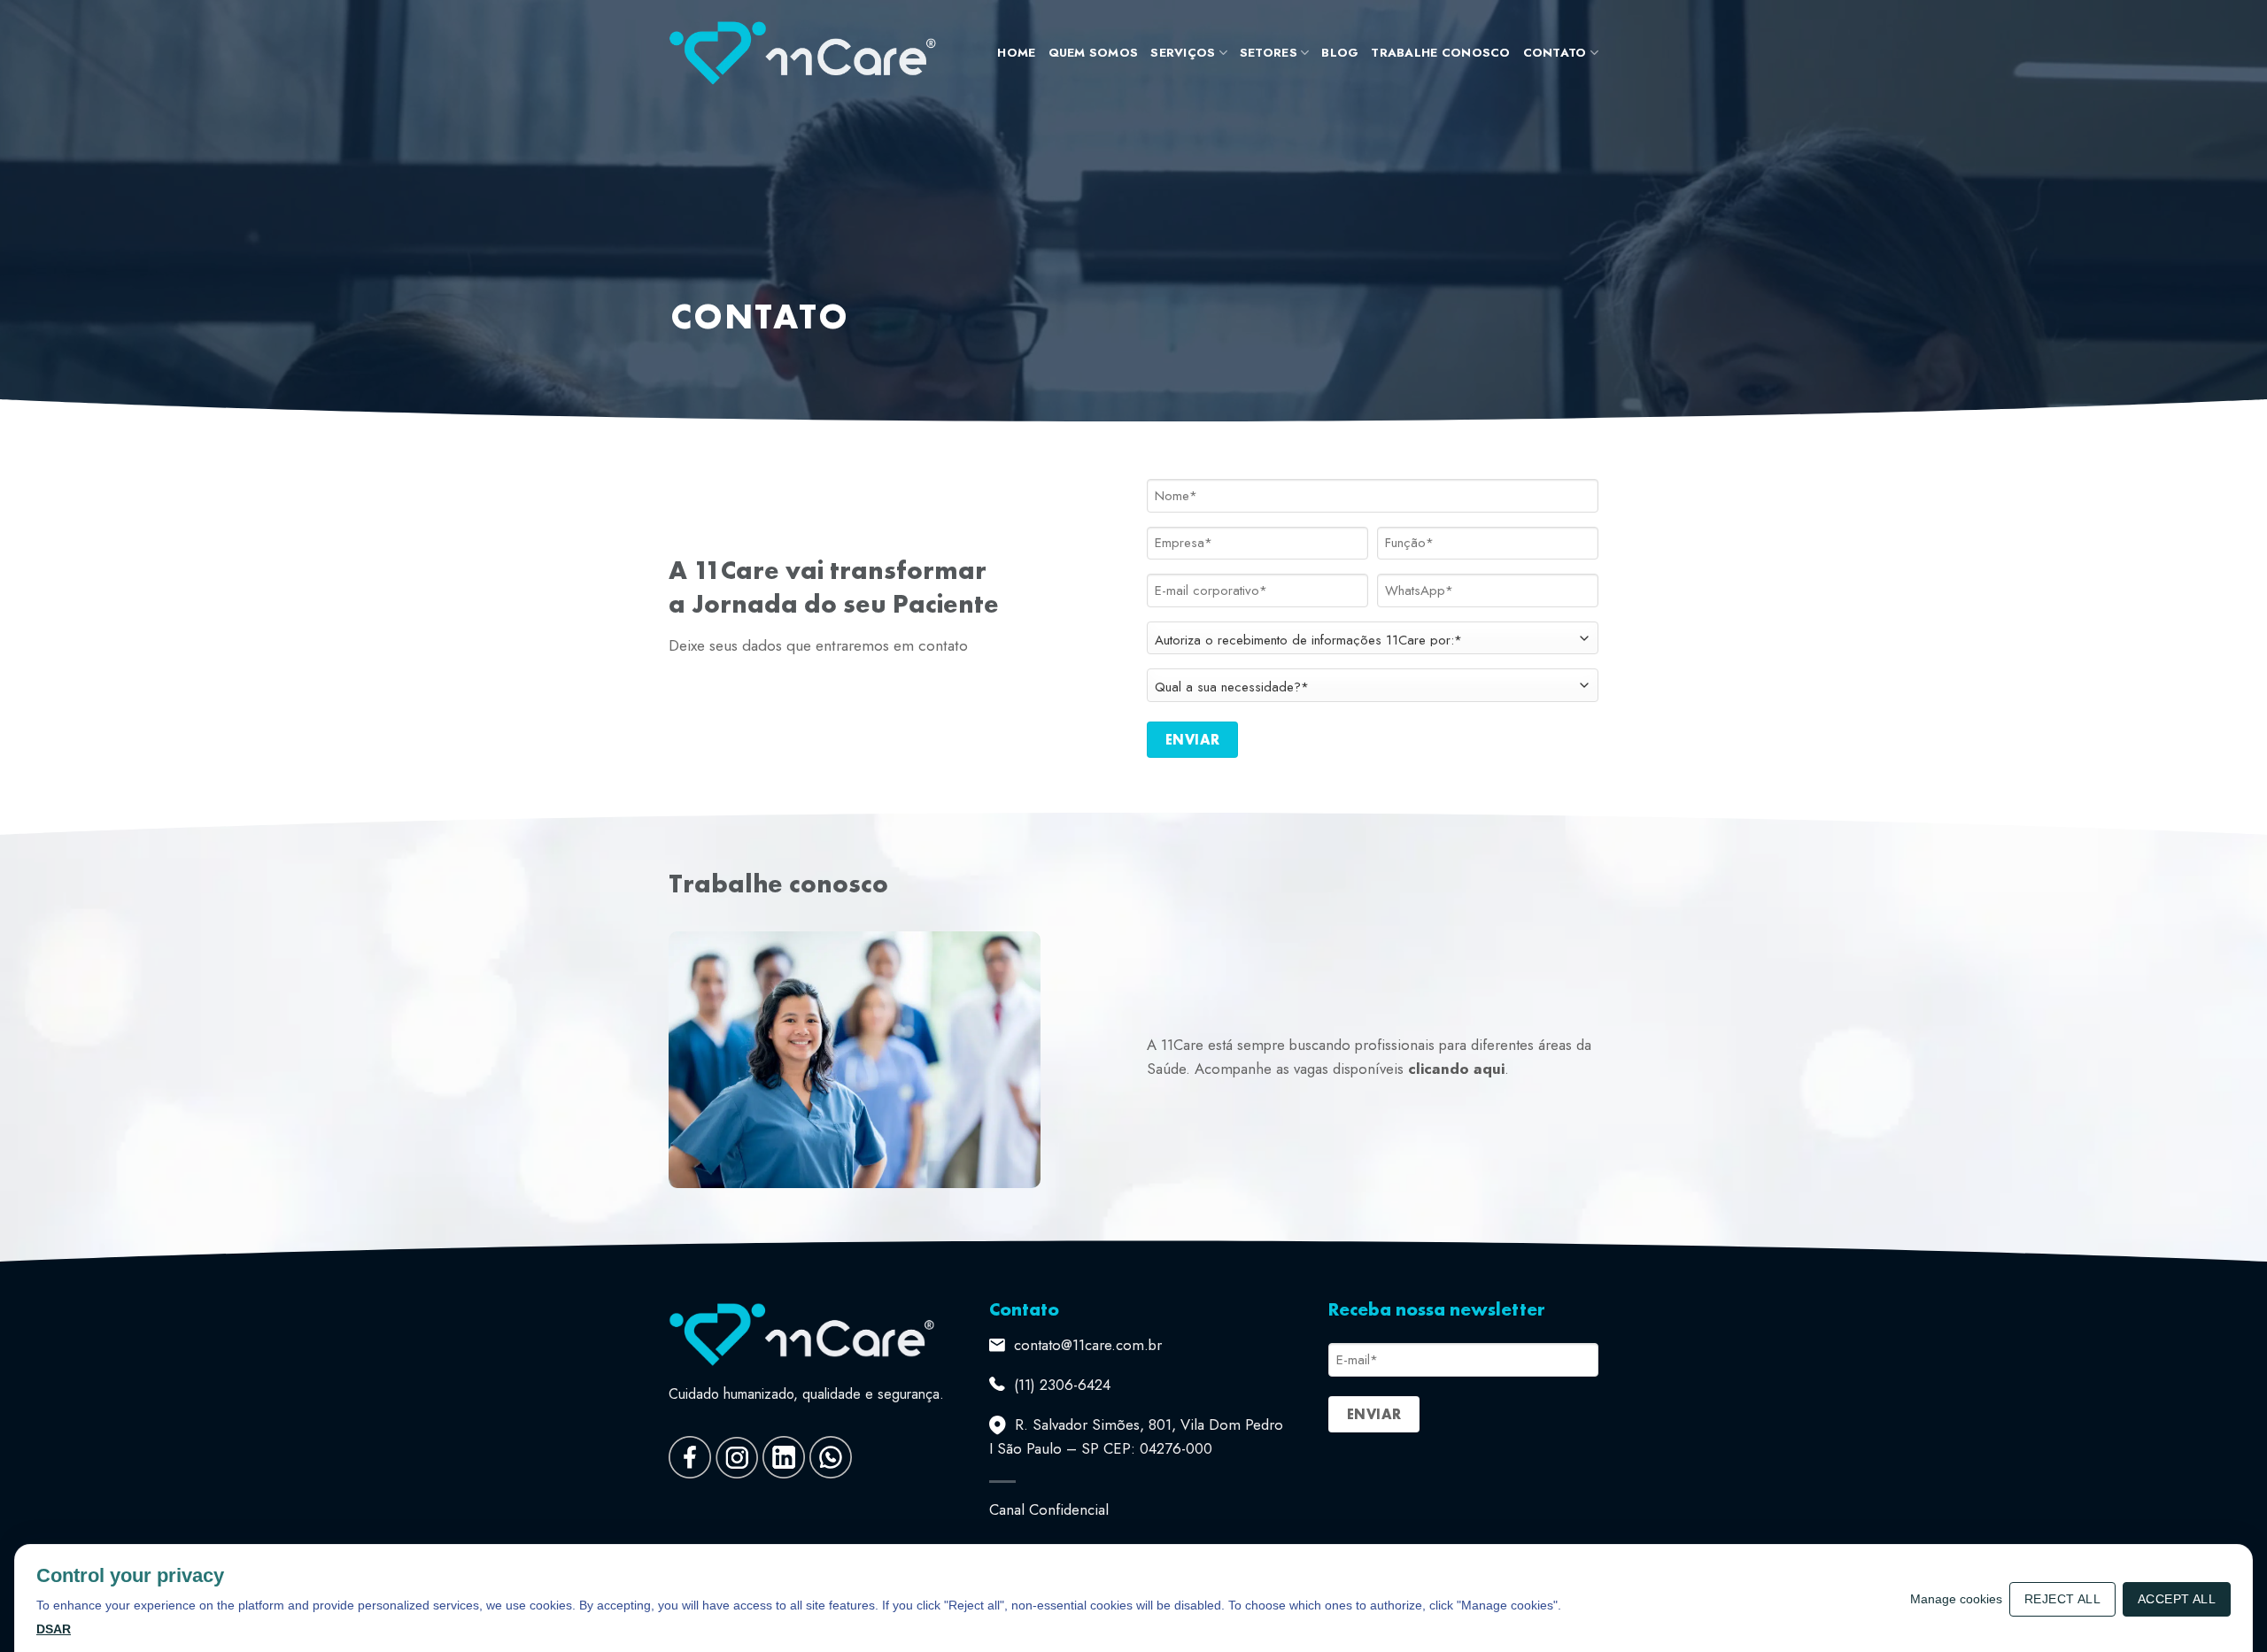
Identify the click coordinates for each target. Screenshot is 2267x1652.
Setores (1269, 53)
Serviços (1183, 53)
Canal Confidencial (1049, 1509)
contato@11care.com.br (1088, 1345)
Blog (1340, 53)
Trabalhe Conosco (1440, 53)
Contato (1555, 53)
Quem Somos (1094, 53)
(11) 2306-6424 (1062, 1385)
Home (1016, 53)
